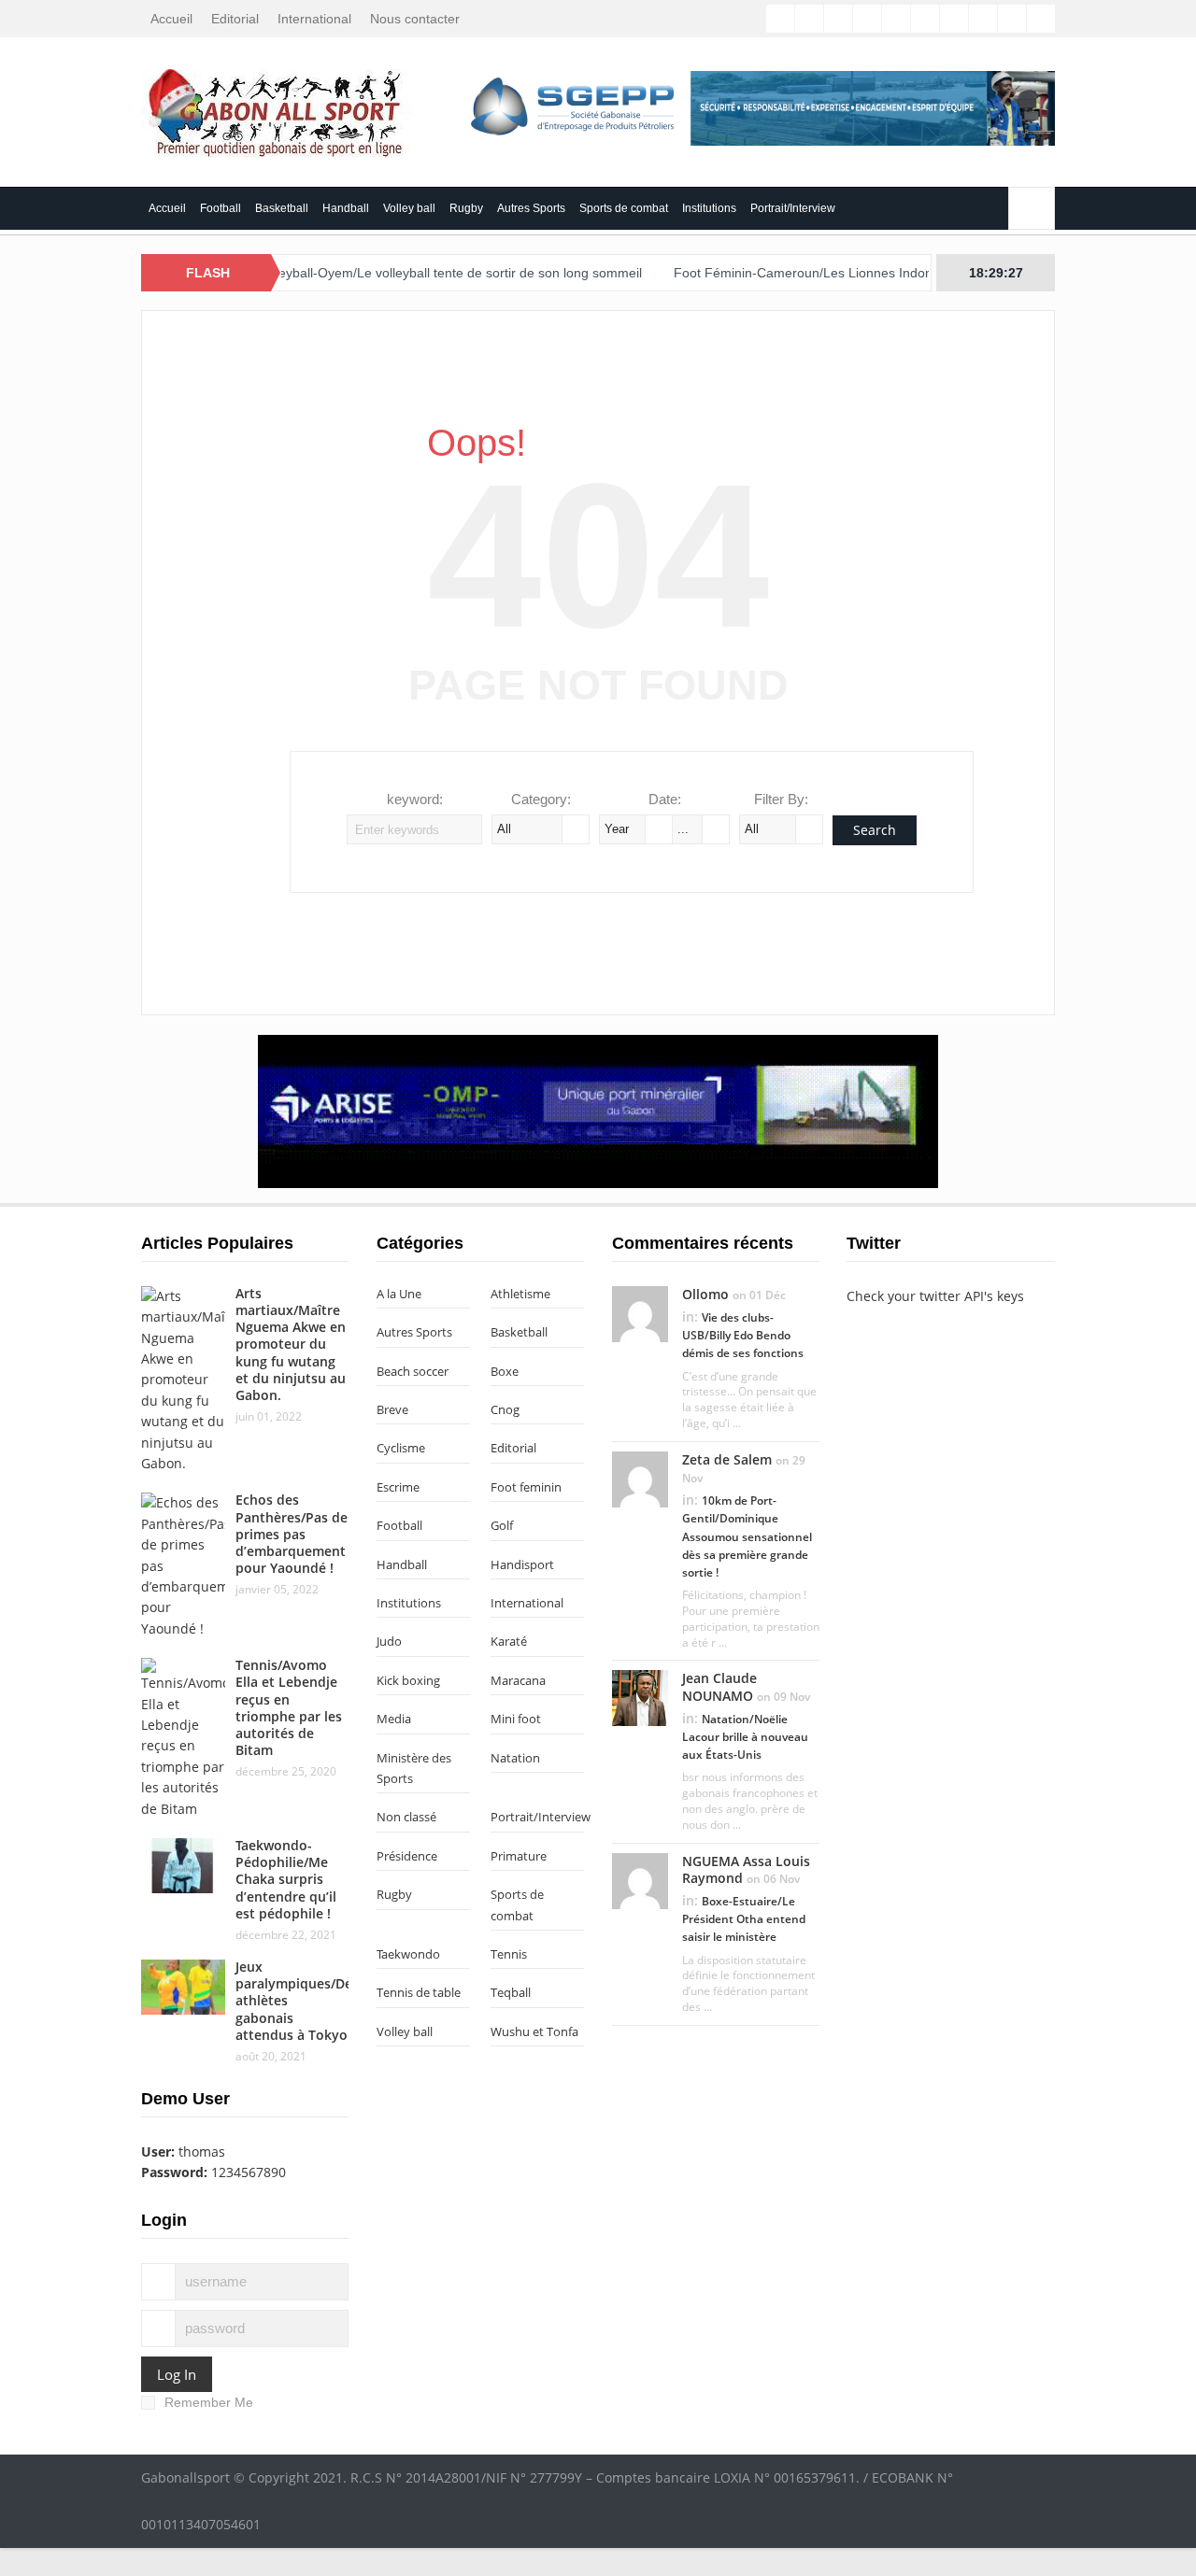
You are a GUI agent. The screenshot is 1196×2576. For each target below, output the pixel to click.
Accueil (171, 19)
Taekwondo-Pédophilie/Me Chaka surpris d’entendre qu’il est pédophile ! (286, 1879)
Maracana (518, 1680)
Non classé (406, 1817)
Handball (346, 208)
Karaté (509, 1641)
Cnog (505, 1409)
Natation (515, 1758)
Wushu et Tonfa (534, 2031)
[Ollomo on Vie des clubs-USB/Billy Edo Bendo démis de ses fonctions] (640, 1312)
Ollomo (705, 1294)
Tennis (509, 1954)
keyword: (415, 799)
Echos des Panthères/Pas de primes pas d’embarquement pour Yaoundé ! (292, 1534)
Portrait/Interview (793, 208)
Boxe (505, 1371)
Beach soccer (413, 1371)
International (314, 19)
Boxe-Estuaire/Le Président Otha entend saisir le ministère (744, 1919)
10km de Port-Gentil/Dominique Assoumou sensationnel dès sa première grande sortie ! (747, 1536)
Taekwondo (408, 1954)
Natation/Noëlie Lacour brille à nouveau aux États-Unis (745, 1737)
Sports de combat (624, 208)
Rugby (466, 208)
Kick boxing (408, 1680)
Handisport (522, 1564)
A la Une (399, 1294)
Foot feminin (526, 1487)
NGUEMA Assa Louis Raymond (746, 1869)
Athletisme (520, 1294)
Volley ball (409, 208)
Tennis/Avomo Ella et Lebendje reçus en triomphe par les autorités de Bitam (289, 1707)
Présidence (407, 1856)
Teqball (511, 1992)
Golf (502, 1525)
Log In (177, 2374)
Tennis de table (419, 1992)
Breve (392, 1409)
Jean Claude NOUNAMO (719, 1686)
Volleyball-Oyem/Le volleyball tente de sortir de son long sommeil (405, 273)
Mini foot (516, 1719)
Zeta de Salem (727, 1459)
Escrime (398, 1487)
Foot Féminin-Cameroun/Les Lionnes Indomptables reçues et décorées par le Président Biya (904, 273)
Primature (519, 1856)
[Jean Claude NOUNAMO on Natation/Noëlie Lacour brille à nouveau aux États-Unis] (640, 1697)
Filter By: (781, 799)
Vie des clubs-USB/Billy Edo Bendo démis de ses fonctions (743, 1335)
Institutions (709, 208)
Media (394, 1719)
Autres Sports (531, 208)
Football (221, 208)
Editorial (235, 19)
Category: (541, 799)
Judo (389, 1641)
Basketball (282, 208)
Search (875, 830)
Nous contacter (415, 19)
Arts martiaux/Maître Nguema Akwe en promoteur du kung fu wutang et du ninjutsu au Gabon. (291, 1344)
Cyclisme (401, 1448)
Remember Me (209, 2402)
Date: (665, 799)
